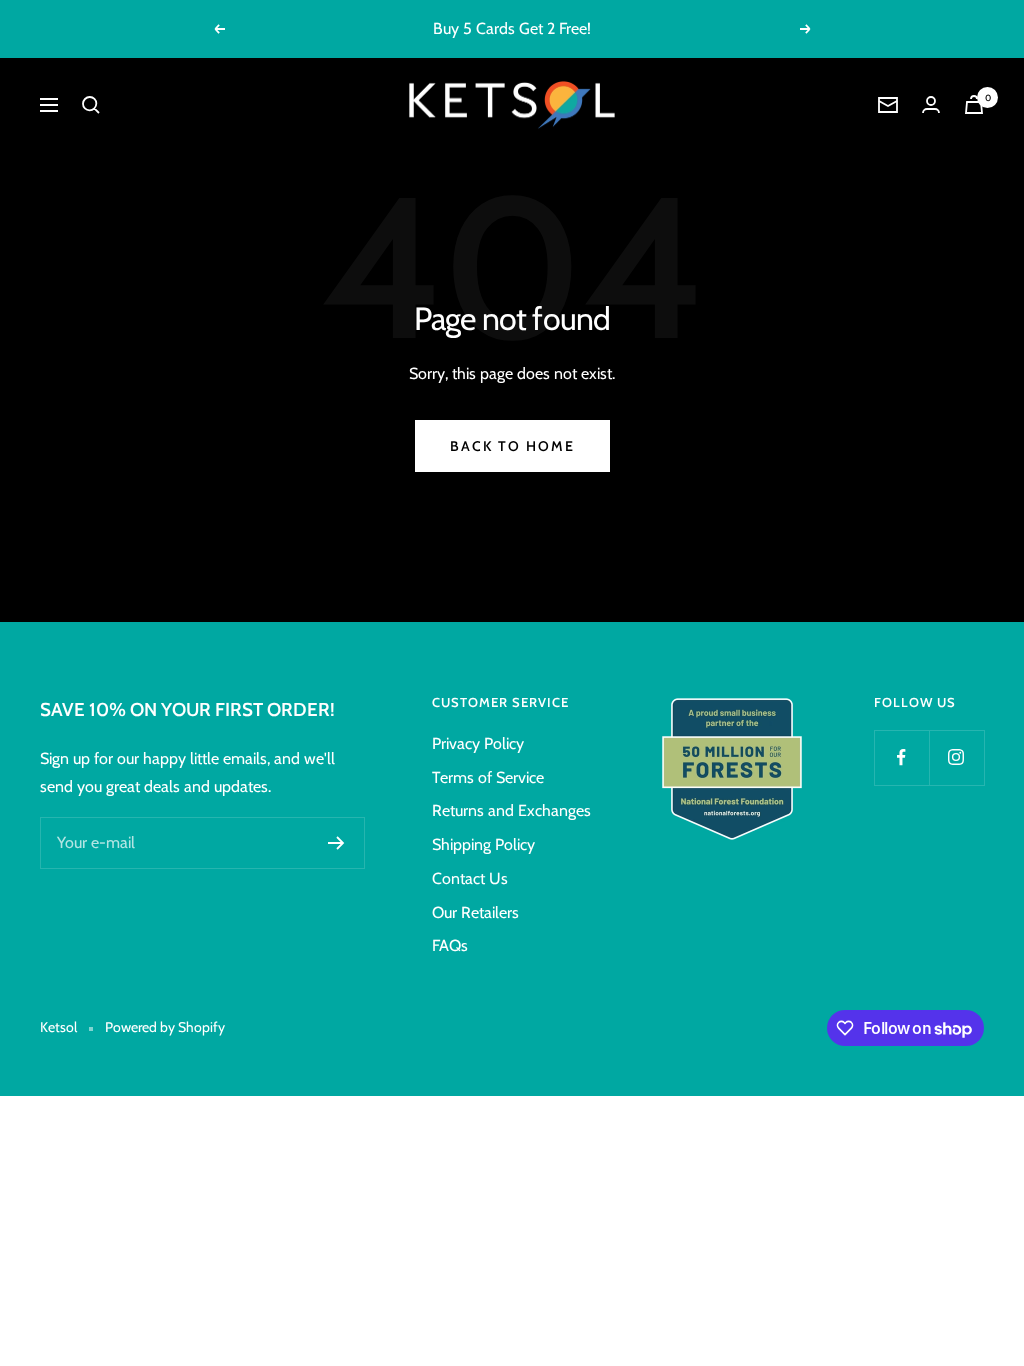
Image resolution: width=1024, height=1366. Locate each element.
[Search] (91, 105)
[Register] (336, 843)
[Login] (931, 104)
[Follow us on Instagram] (956, 757)
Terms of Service (488, 777)
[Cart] (974, 104)
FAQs (450, 945)
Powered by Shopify (165, 1027)
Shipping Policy (483, 844)
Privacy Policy (478, 743)
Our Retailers (475, 912)
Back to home (512, 446)
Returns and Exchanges (511, 810)
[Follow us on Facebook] (901, 757)
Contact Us (470, 878)
